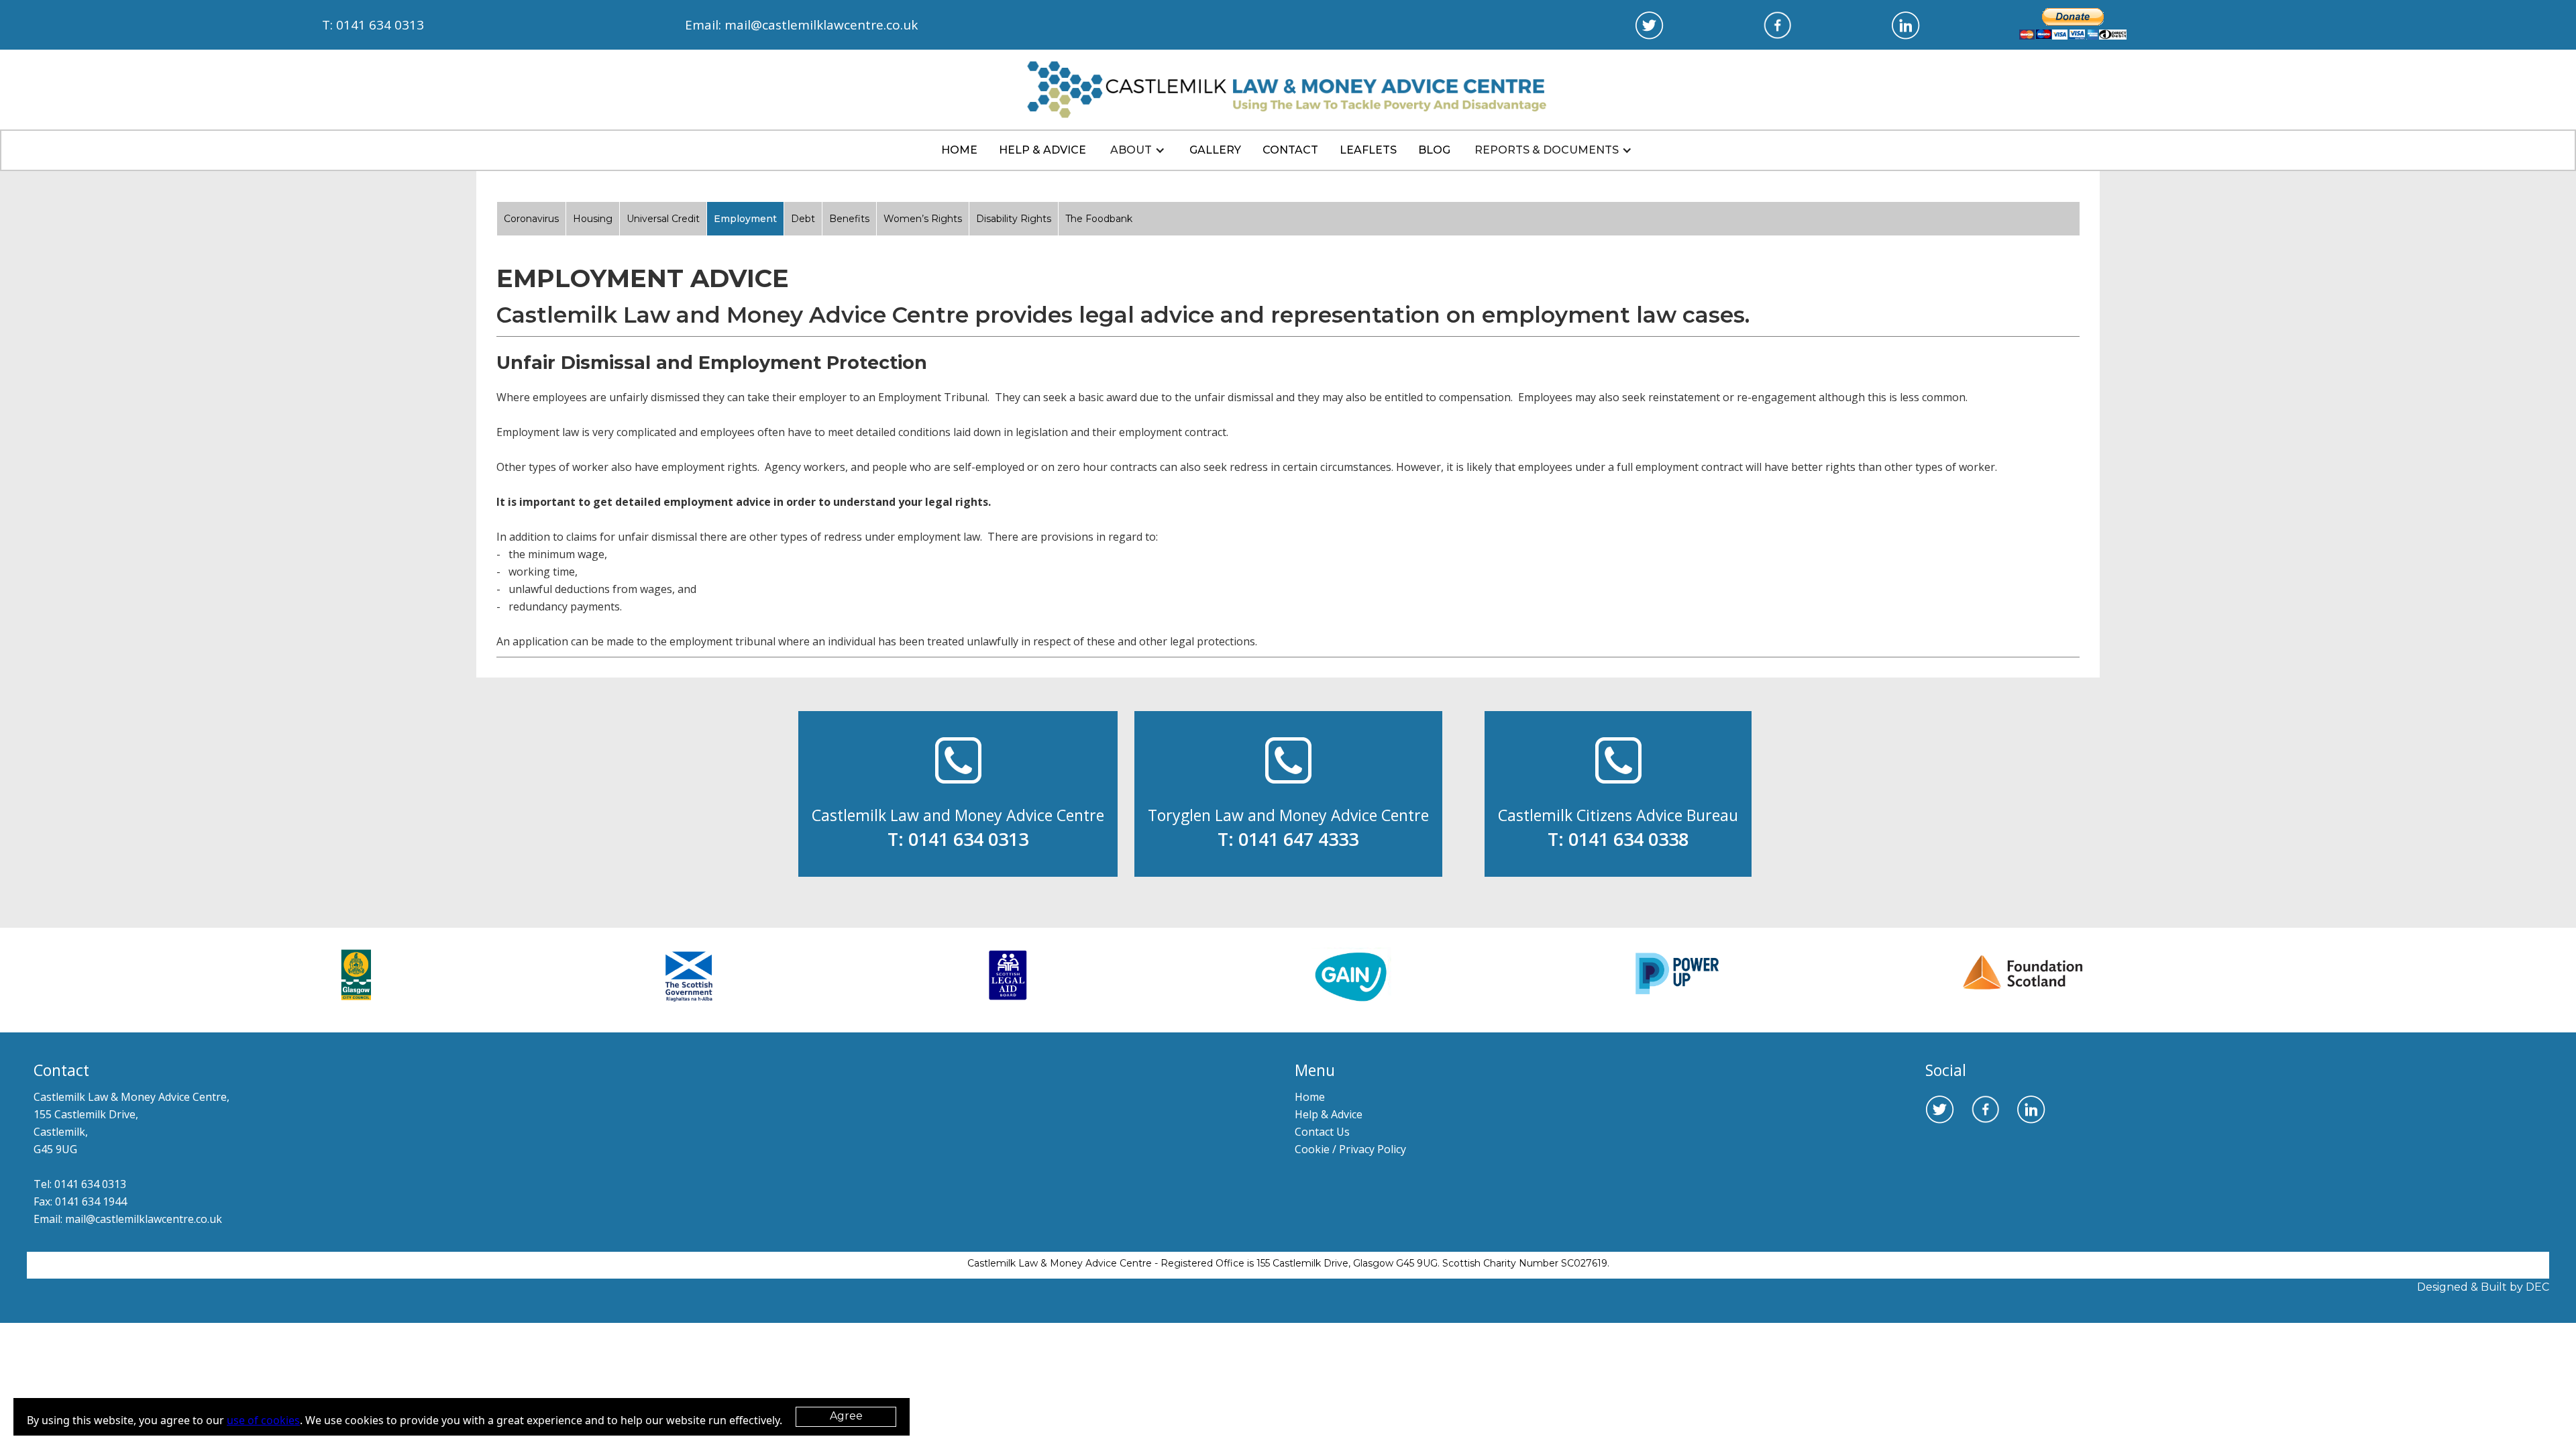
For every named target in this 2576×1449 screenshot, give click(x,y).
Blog (1434, 150)
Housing (593, 219)
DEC (2537, 1287)
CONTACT (1290, 150)
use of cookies (263, 1420)
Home (959, 150)
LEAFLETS (1368, 150)
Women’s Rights (923, 219)
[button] (1138, 150)
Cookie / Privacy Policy (1350, 1149)
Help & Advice (1329, 1114)
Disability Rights (1014, 219)
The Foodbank (1099, 219)
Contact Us (1322, 1132)
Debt (803, 219)
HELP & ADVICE (1042, 150)
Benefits (849, 219)
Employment (745, 219)
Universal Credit (663, 219)
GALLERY (1215, 150)
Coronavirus (531, 219)
